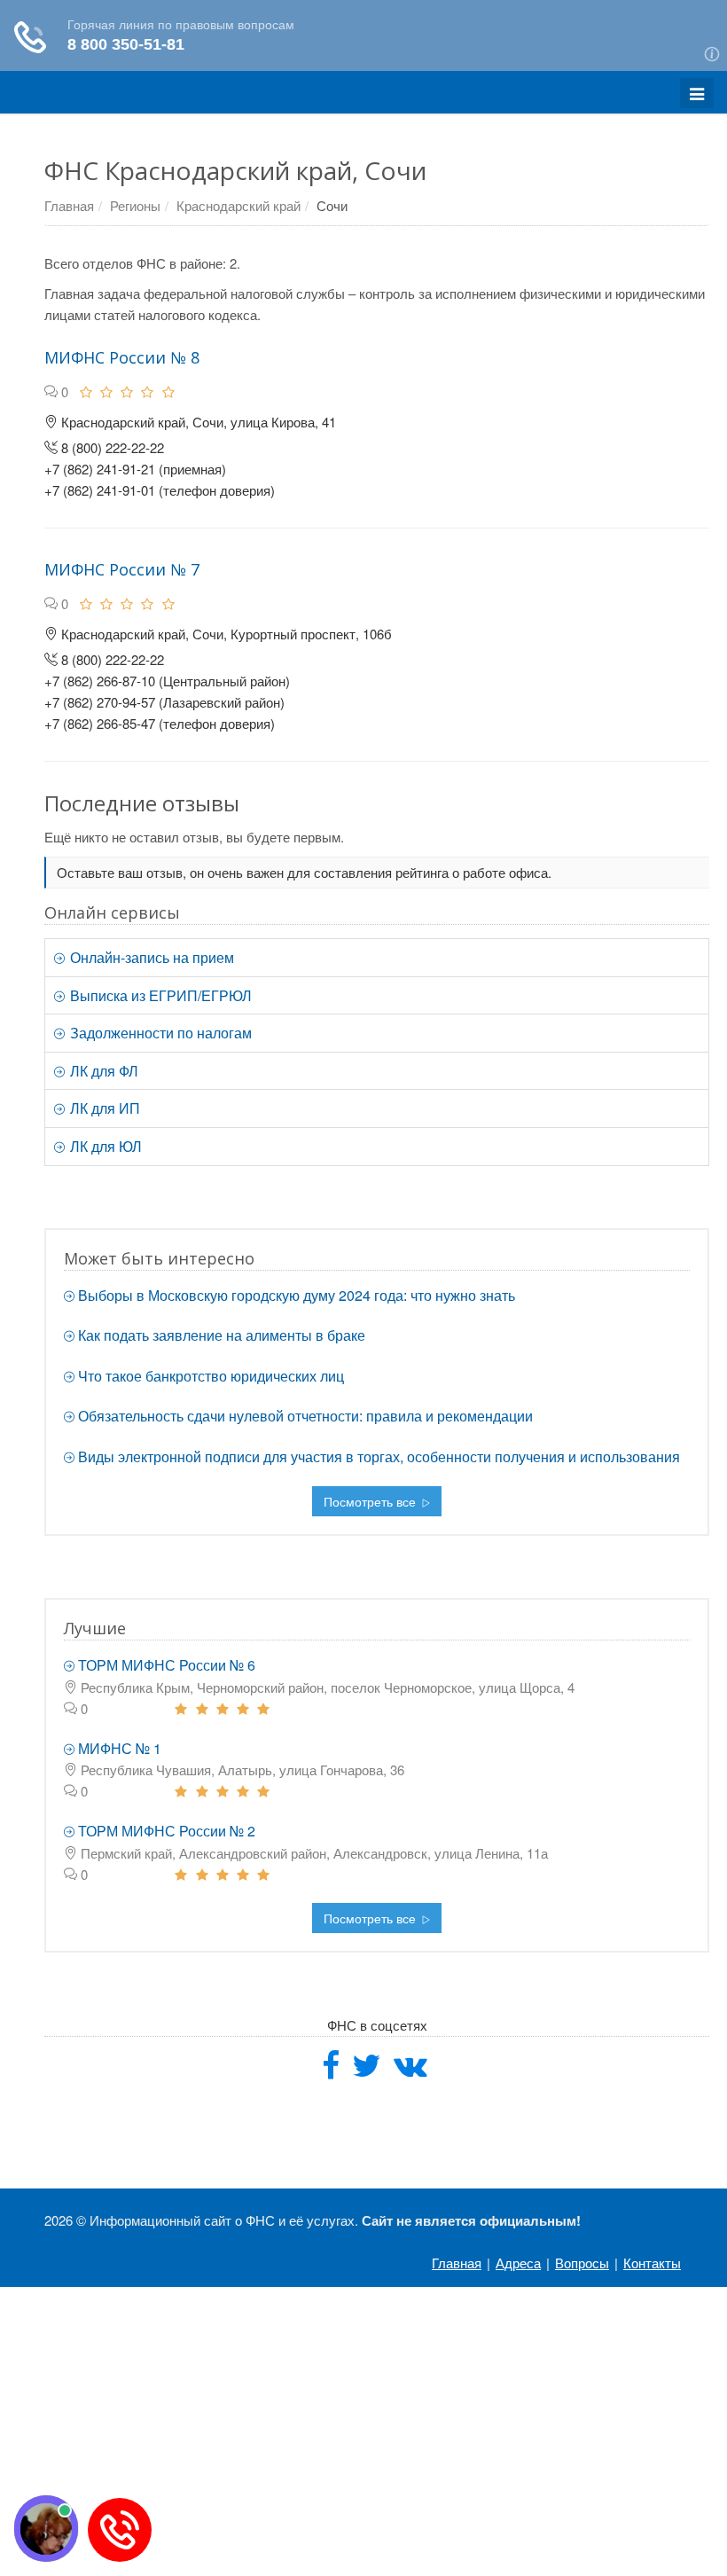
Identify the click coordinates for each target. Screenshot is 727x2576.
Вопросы (582, 2263)
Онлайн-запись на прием (150, 957)
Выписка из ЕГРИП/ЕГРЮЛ (159, 995)
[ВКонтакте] (410, 2071)
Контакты (652, 2263)
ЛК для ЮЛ (104, 1146)
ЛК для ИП (103, 1108)
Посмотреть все (371, 1501)
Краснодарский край (238, 205)
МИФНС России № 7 (122, 569)
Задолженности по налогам (159, 1033)
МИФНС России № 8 (122, 357)
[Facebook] (331, 2071)
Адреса (518, 2263)
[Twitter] (367, 2071)
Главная (69, 205)
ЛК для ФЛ (102, 1071)
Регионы (135, 205)
